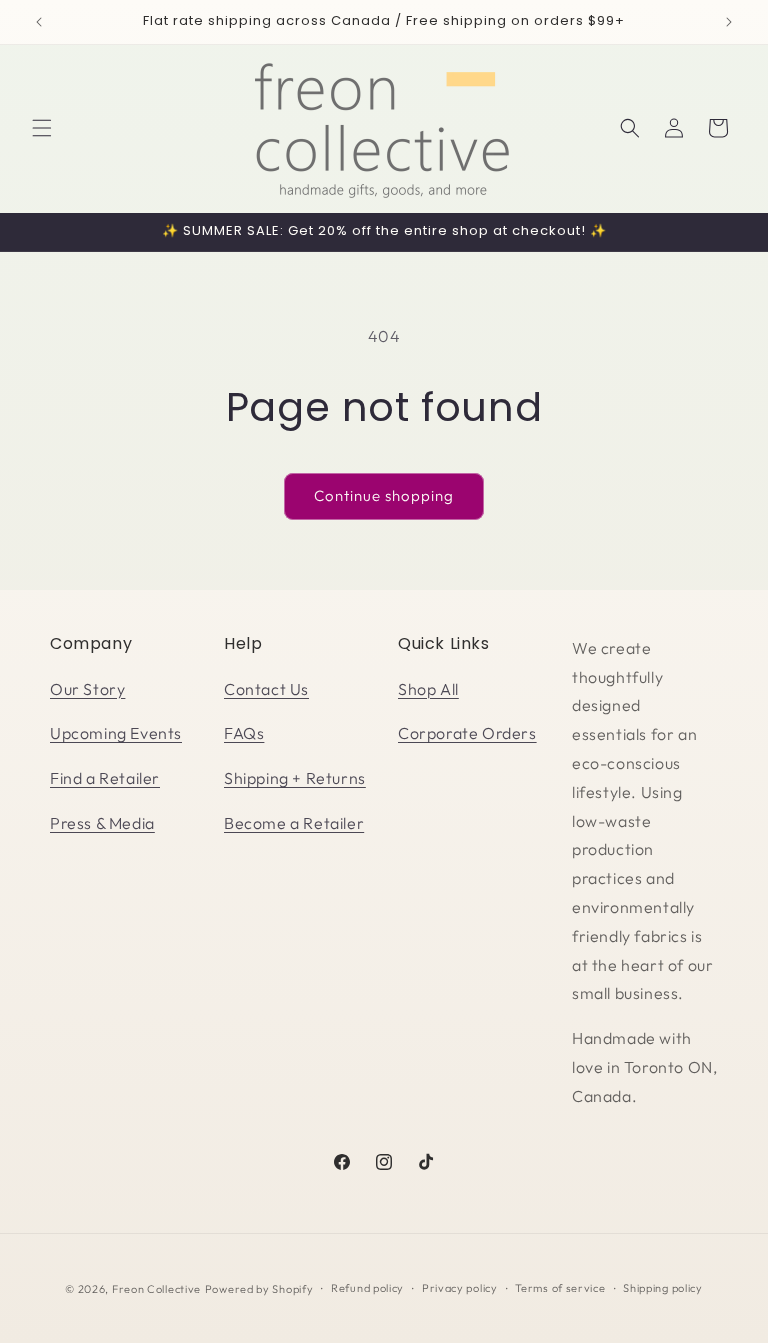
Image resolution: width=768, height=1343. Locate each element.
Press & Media (102, 823)
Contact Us (266, 689)
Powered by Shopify (259, 1289)
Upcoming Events (116, 733)
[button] (42, 128)
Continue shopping (384, 495)
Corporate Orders (467, 733)
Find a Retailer (105, 778)
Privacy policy (460, 1288)
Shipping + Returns (295, 778)
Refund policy (367, 1288)
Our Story (87, 689)
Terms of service (560, 1288)
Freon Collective (156, 1289)
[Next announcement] (729, 22)
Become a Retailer (294, 823)
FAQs (244, 733)
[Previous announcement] (39, 22)
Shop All (428, 689)
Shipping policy (663, 1288)
